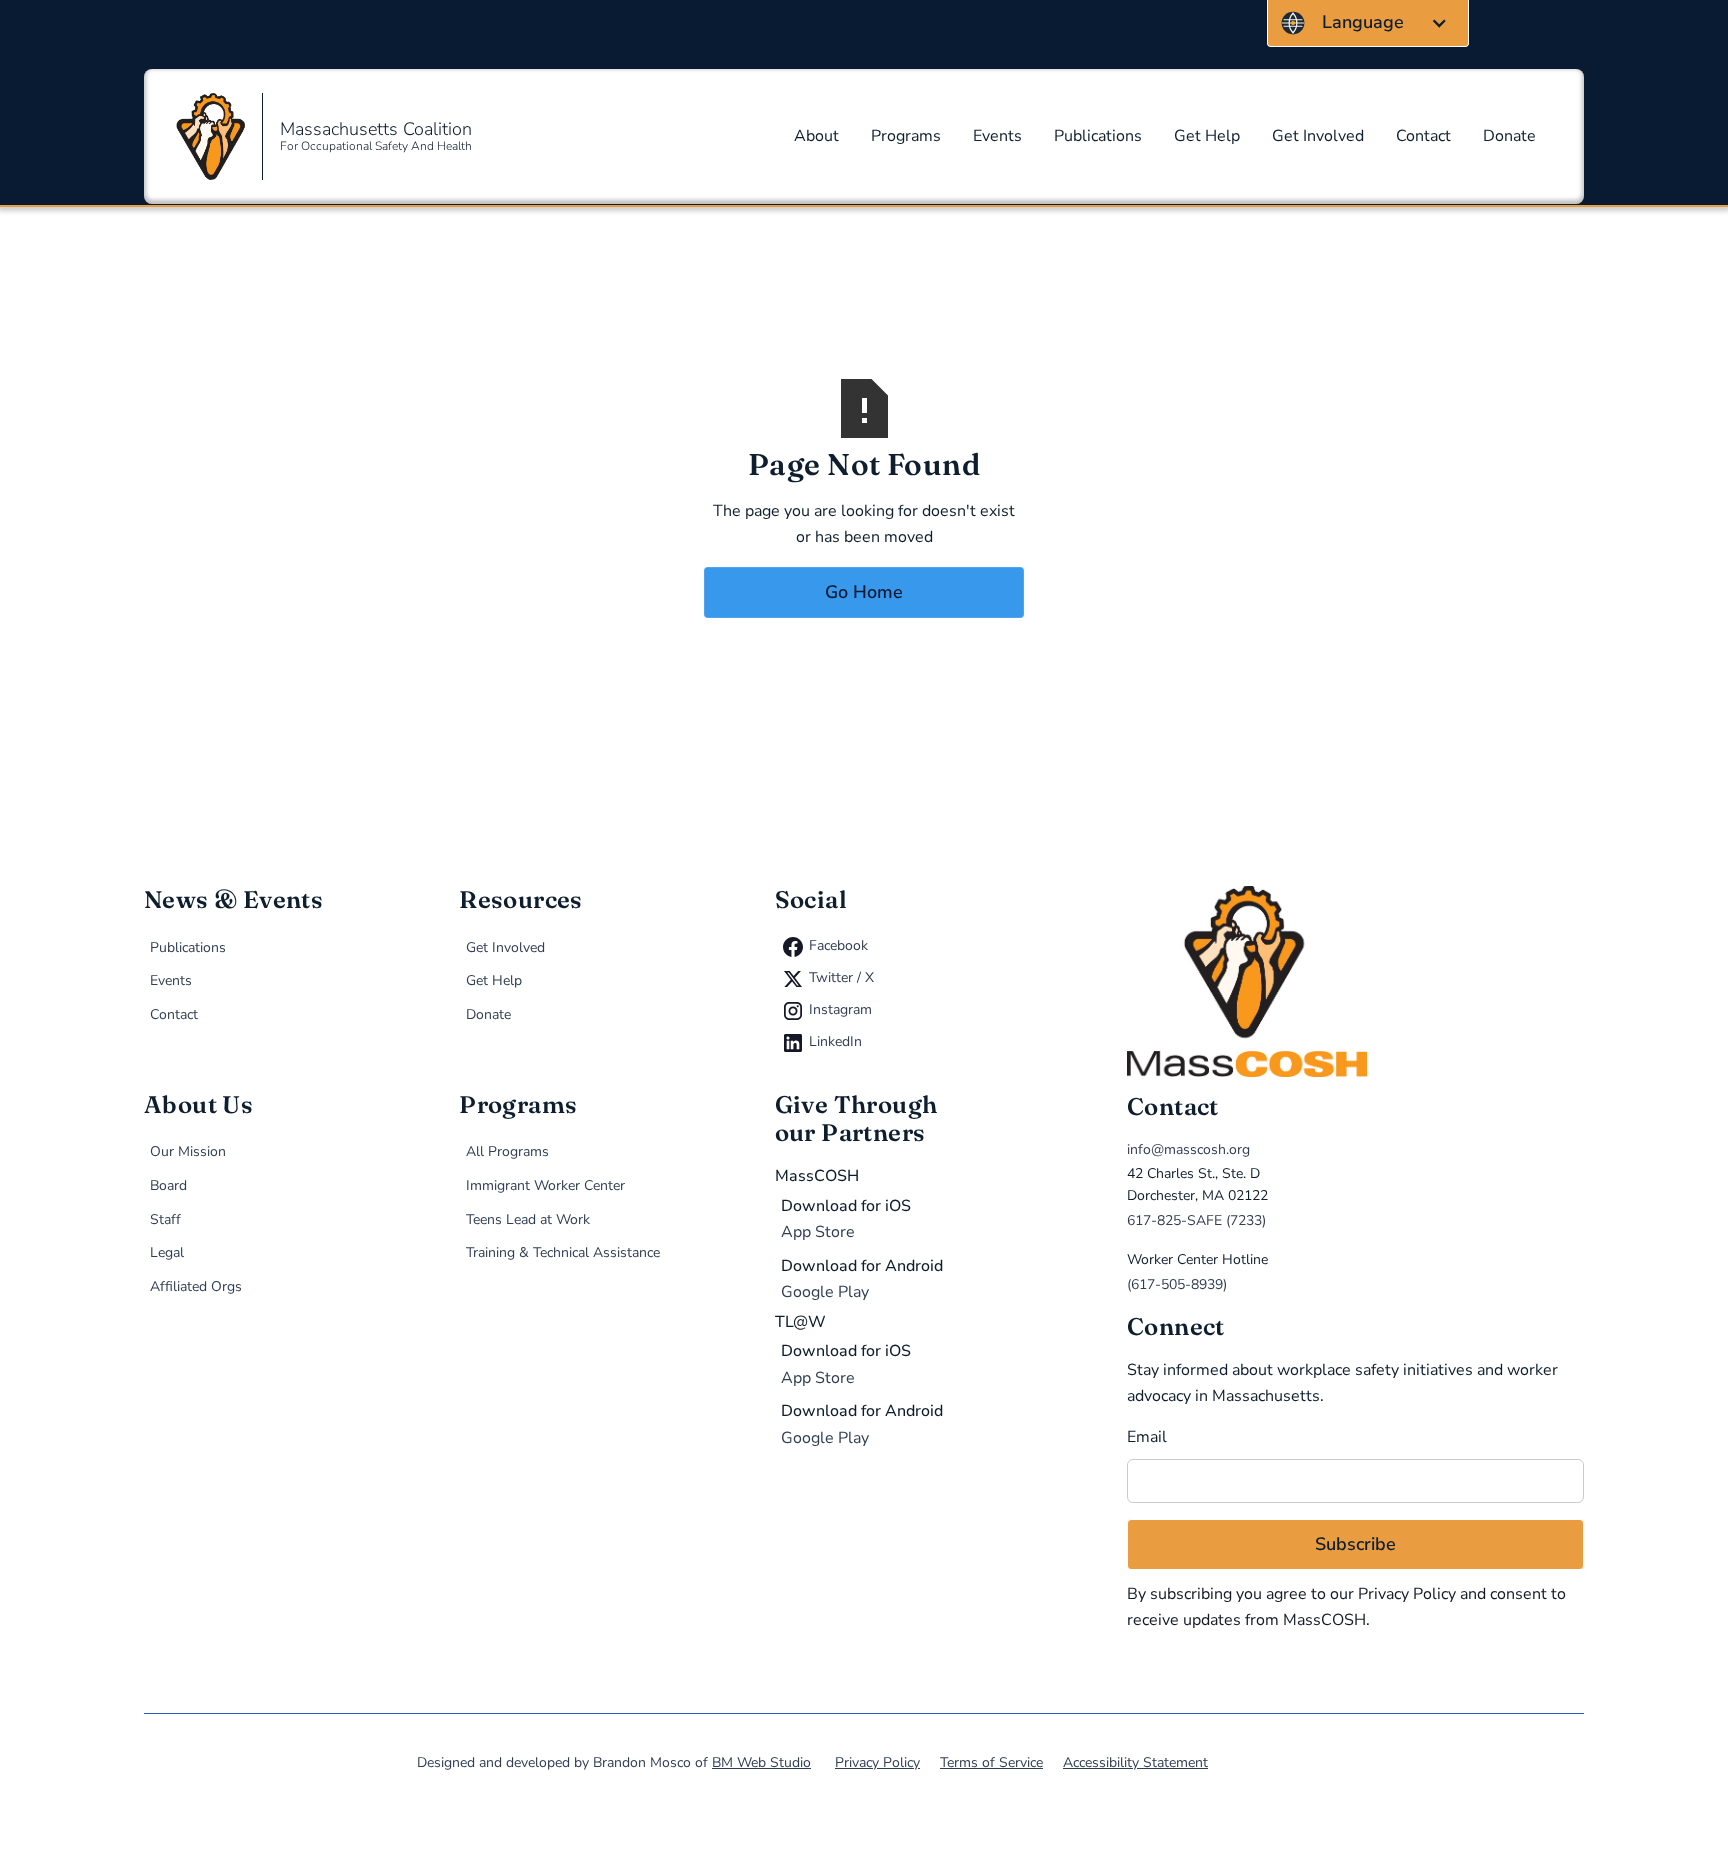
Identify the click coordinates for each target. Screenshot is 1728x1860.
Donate (1509, 136)
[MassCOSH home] (1355, 981)
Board (168, 1185)
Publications (1098, 136)
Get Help (1207, 136)
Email (1147, 1437)
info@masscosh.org (1188, 1149)
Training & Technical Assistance (563, 1252)
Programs (906, 136)
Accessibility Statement (1135, 1762)
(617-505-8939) (1177, 1284)
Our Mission (188, 1151)
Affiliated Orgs (196, 1286)
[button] (1368, 23)
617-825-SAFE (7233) (1196, 1220)
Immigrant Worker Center (545, 1185)
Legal (167, 1252)
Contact (1423, 136)
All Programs (507, 1151)
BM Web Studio (761, 1762)
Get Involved (1318, 136)
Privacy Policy (1407, 1594)
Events (997, 136)
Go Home (864, 592)
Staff (165, 1219)
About (816, 136)
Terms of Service (991, 1762)
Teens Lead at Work (528, 1219)
